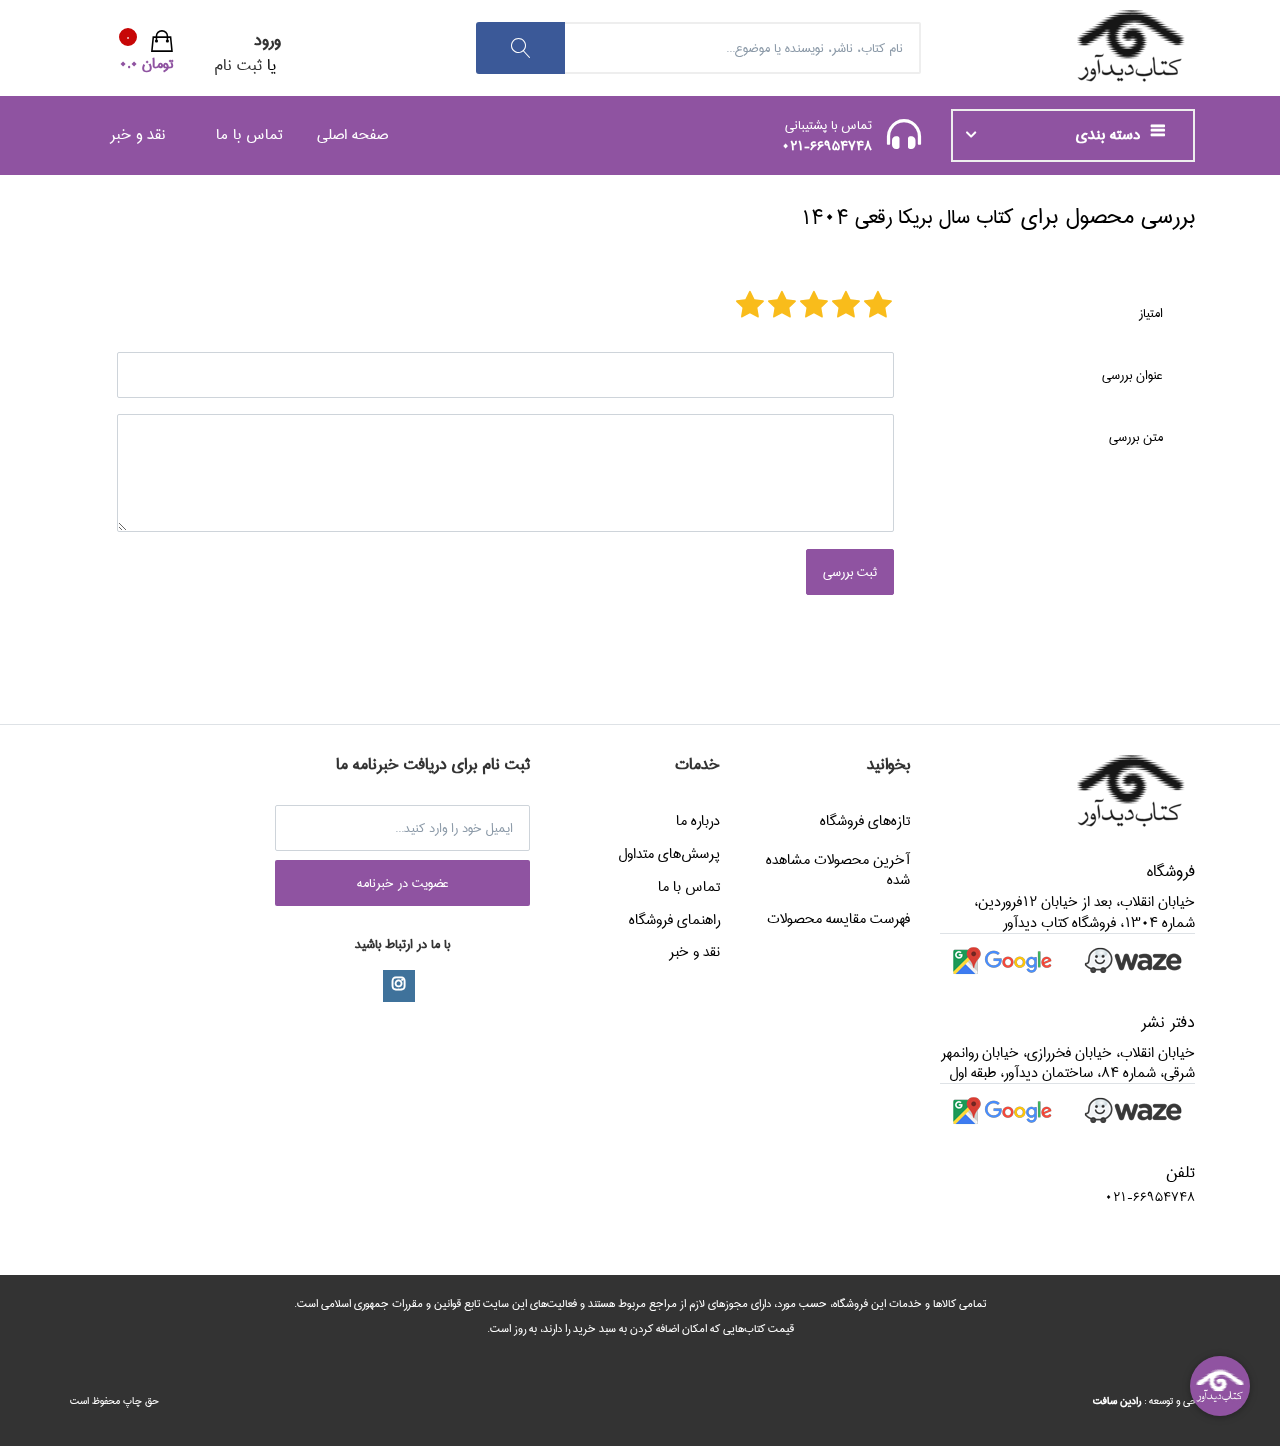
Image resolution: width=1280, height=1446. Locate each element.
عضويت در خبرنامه (403, 883)
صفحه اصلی (352, 134)
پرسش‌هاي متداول (669, 854)
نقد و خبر (137, 134)
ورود (267, 40)
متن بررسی (1136, 437)
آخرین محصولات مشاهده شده (838, 870)
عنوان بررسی (1132, 375)
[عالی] (750, 307)
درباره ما (698, 821)
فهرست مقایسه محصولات (838, 919)
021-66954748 (827, 146)
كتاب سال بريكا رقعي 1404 (907, 217)
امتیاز (1151, 313)
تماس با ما (249, 134)
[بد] (878, 307)
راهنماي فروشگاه (674, 920)
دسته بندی (1110, 135)
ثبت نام (238, 65)
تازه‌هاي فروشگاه (865, 821)
